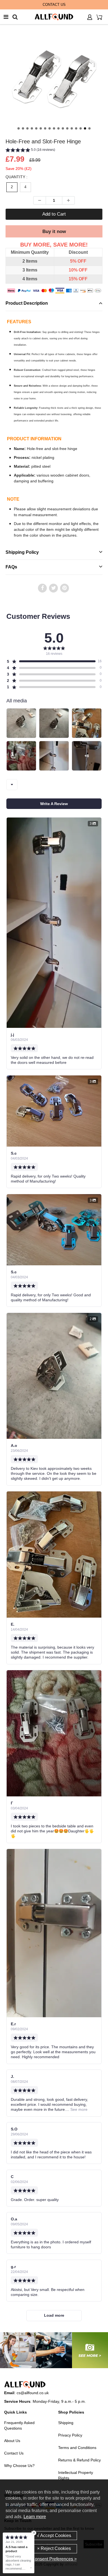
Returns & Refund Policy (79, 2460)
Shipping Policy (22, 552)
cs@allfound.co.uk (33, 2393)
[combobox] (12, 785)
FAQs (11, 567)
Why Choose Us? (19, 2466)
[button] (54, 149)
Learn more (35, 2517)
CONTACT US (54, 5)
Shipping (66, 2423)
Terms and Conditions (77, 2448)
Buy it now (54, 232)
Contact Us (14, 2453)
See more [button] (78, 2109)
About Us (12, 2441)
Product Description (27, 303)
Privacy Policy (70, 2435)
